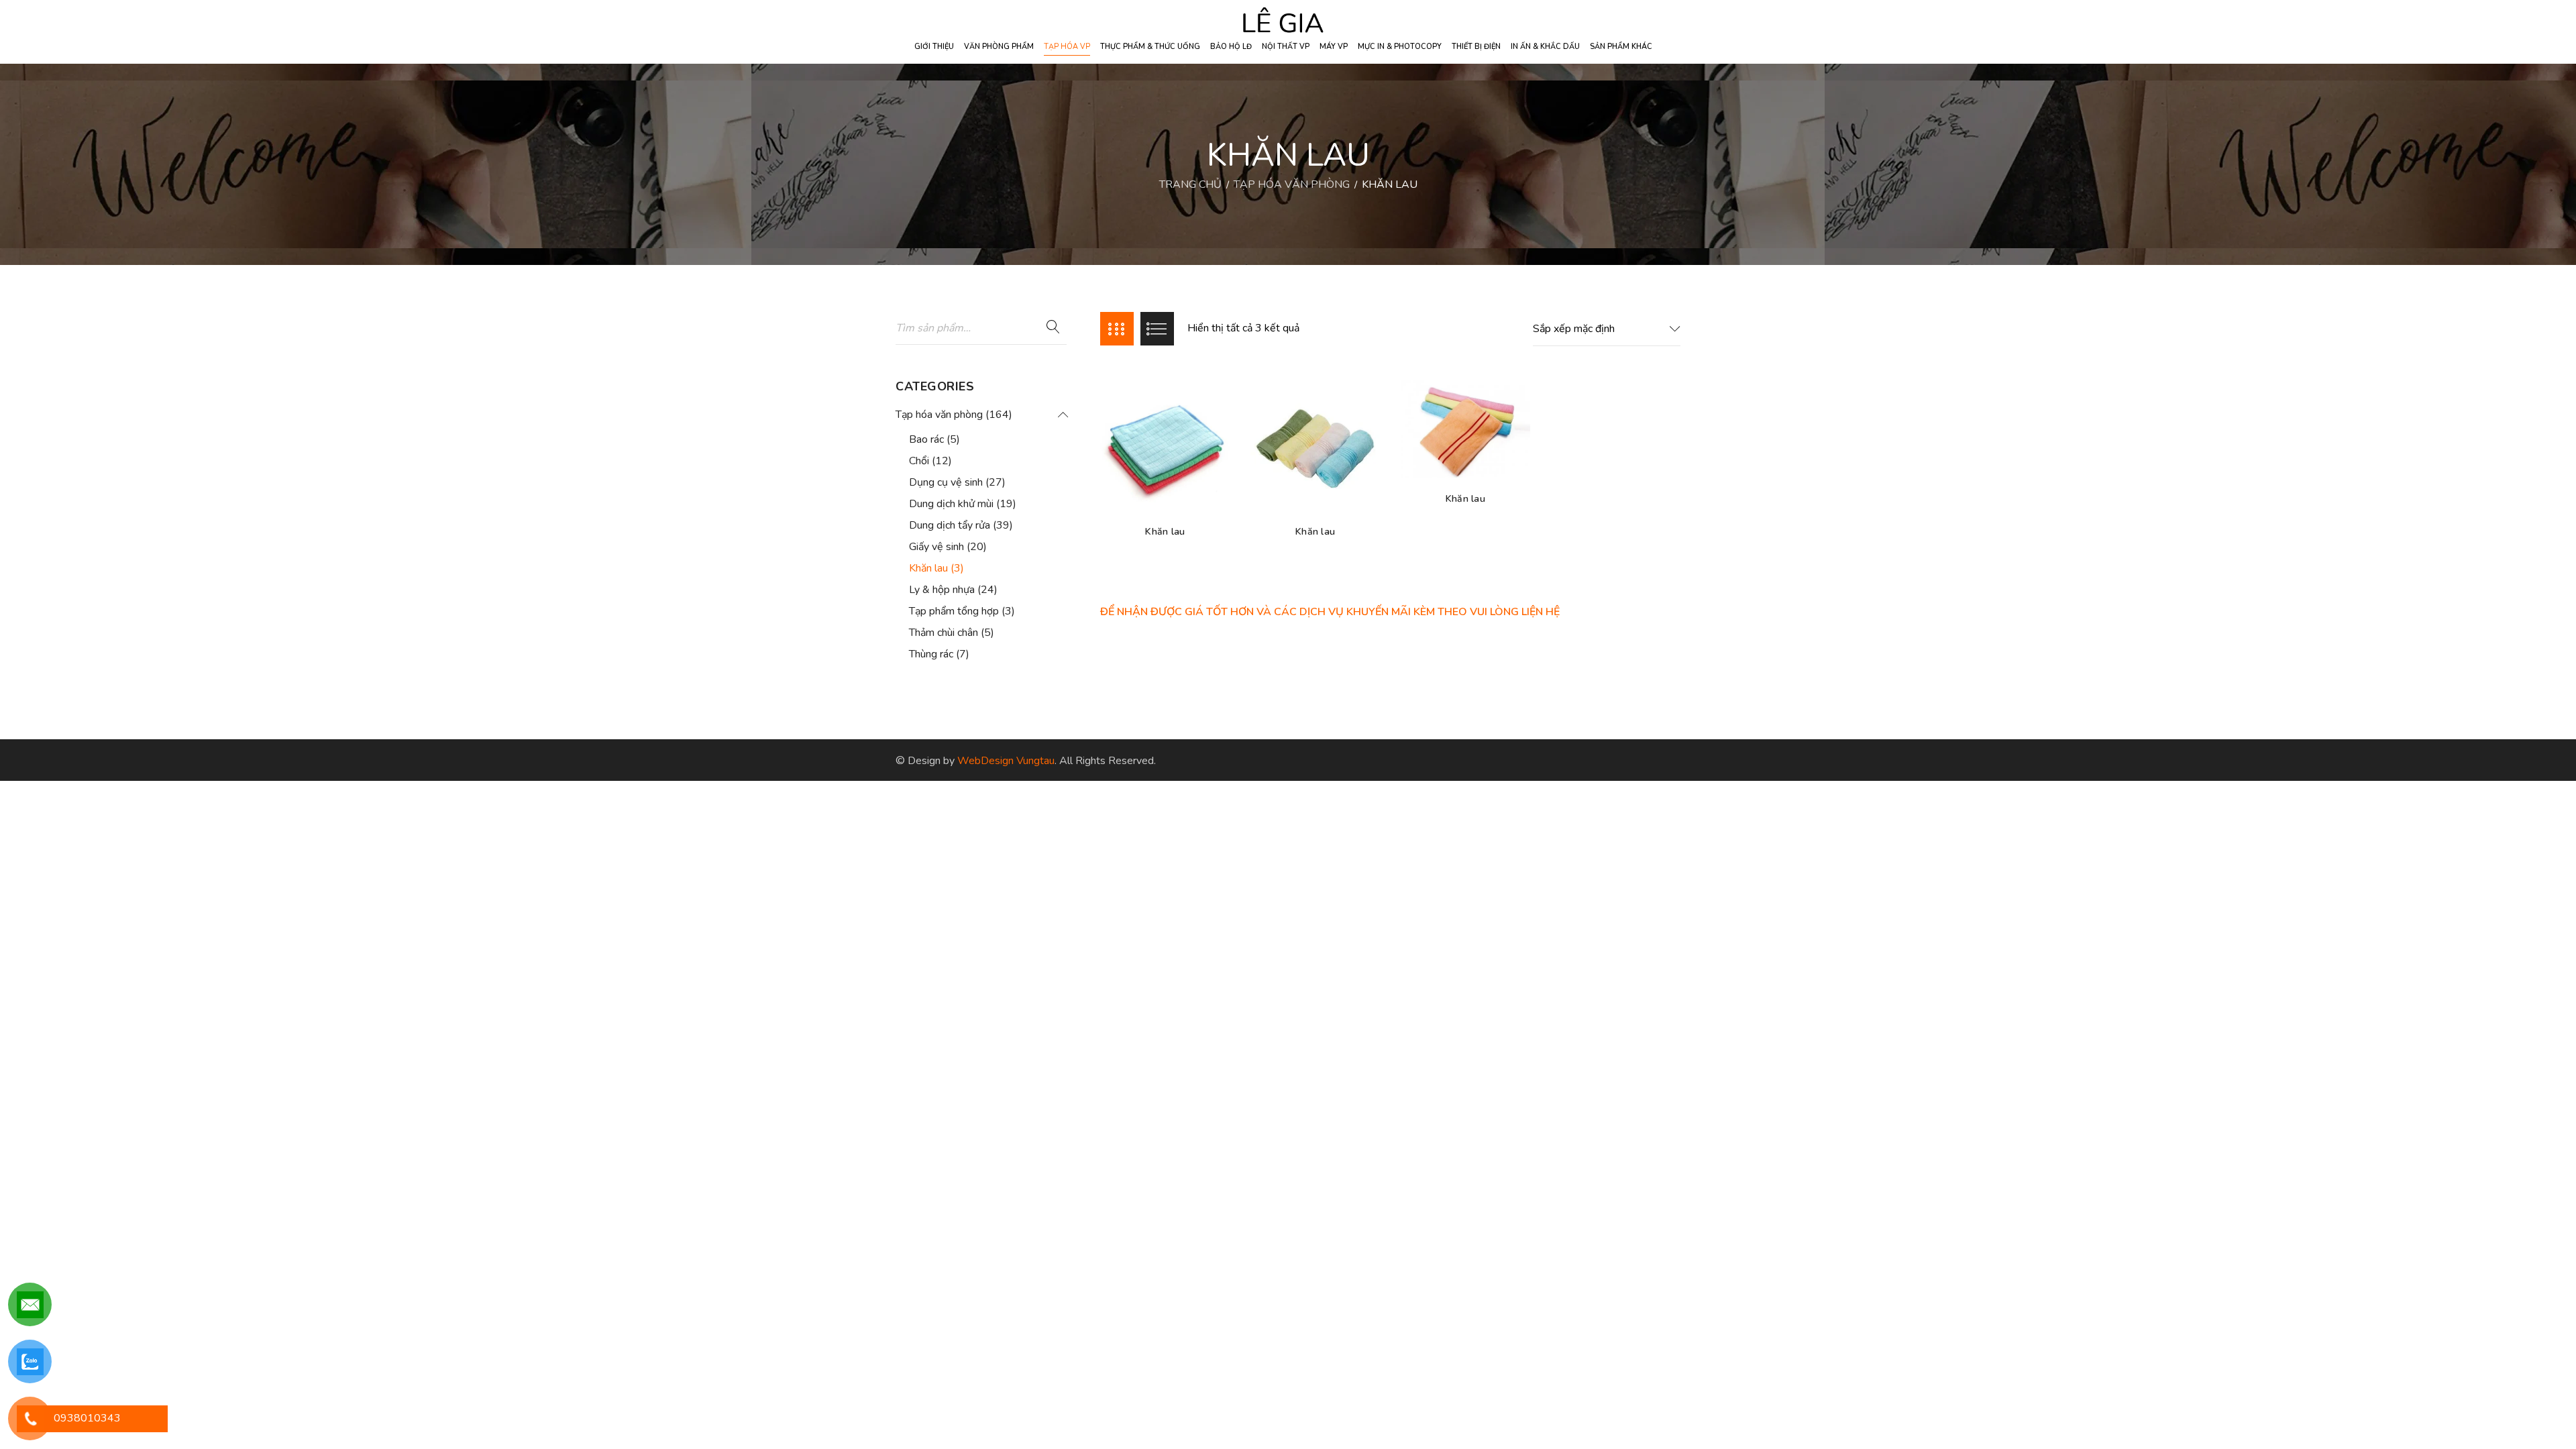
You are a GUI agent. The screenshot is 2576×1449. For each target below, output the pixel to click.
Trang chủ (1190, 184)
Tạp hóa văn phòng (1292, 184)
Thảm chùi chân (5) (952, 633)
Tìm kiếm (1053, 327)
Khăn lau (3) (936, 568)
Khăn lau (1165, 532)
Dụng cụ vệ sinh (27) (957, 482)
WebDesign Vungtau (1006, 761)
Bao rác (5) (934, 439)
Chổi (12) (930, 461)
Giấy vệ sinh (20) (948, 547)
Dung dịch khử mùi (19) (963, 504)
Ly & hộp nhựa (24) (953, 590)
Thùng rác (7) (939, 654)
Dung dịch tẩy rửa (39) (961, 525)
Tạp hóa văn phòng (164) (954, 415)
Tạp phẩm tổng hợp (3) (962, 611)
